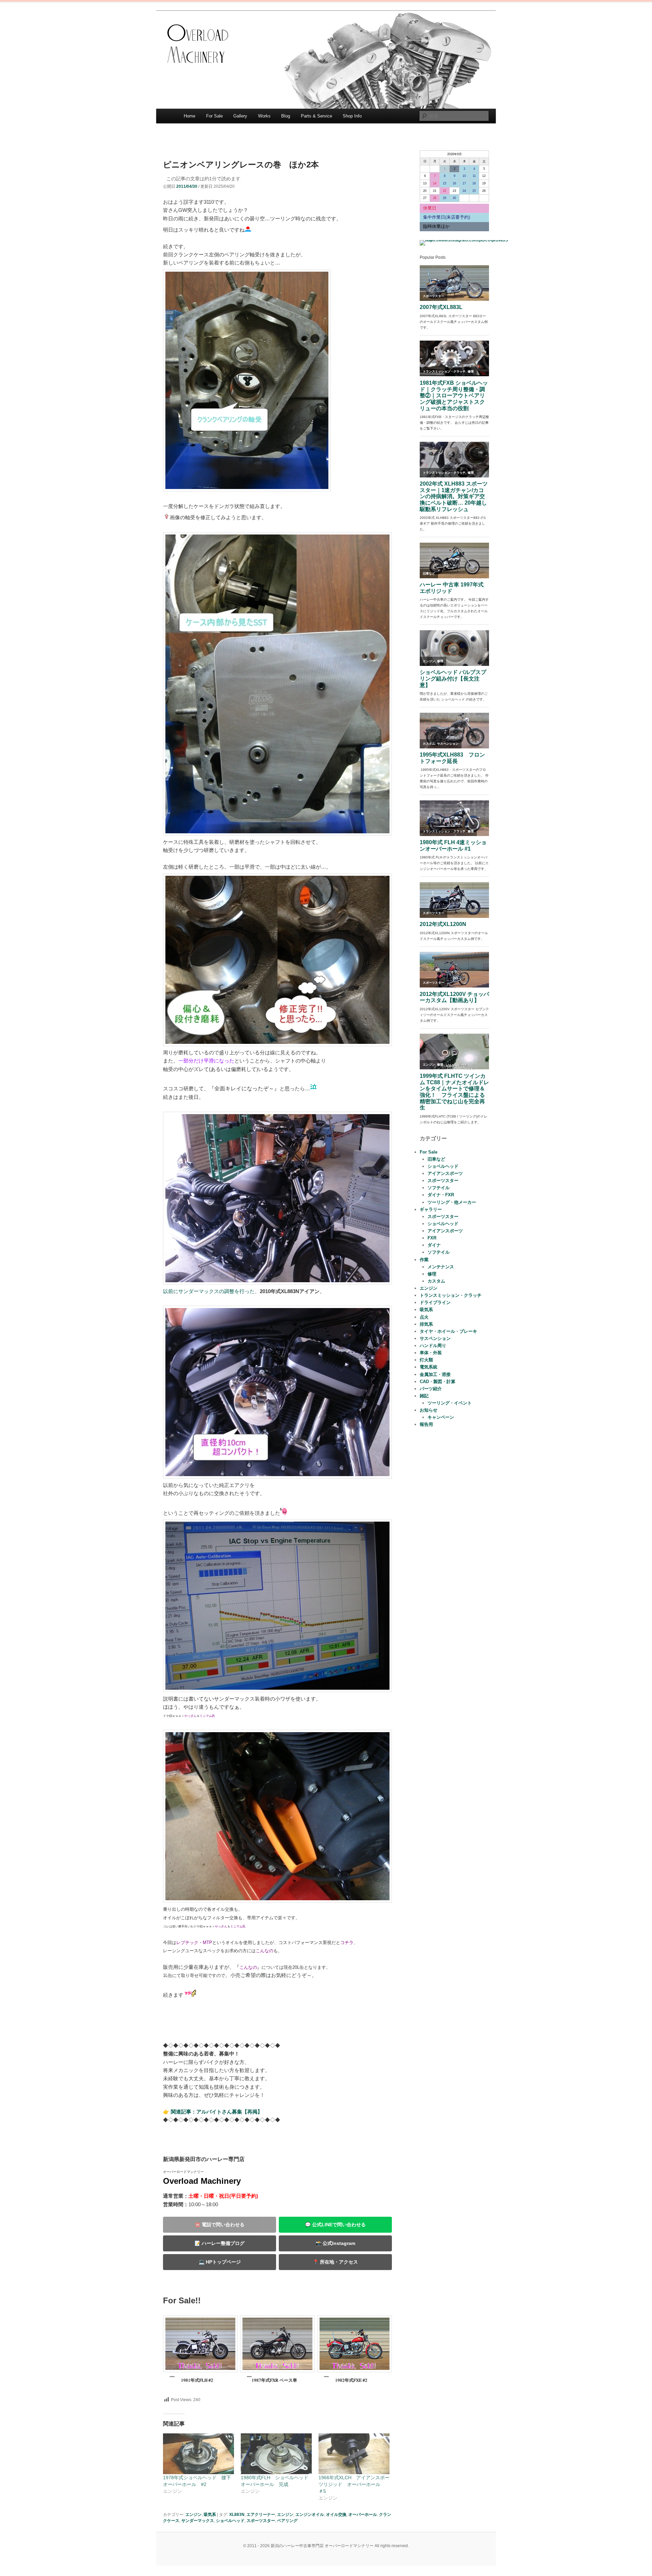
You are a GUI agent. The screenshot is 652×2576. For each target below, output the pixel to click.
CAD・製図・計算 (438, 1382)
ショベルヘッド (230, 2521)
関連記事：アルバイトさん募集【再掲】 (217, 2112)
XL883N (237, 2515)
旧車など (436, 1159)
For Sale (214, 116)
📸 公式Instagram (335, 2243)
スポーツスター (261, 2521)
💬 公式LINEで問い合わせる (335, 2225)
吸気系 (210, 2515)
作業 (424, 1260)
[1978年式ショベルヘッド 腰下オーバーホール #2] (198, 2454)
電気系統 (429, 1367)
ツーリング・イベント (450, 1403)
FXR (432, 1238)
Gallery (240, 116)
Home (189, 116)
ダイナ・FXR (441, 1195)
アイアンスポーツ (445, 1173)
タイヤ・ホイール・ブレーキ (448, 1331)
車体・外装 (431, 1353)
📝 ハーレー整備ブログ (220, 2243)
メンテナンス (441, 1267)
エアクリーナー (261, 2515)
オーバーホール (363, 2515)
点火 (424, 1317)
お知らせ (429, 1410)
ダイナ (434, 1245)
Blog (286, 116)
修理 (432, 1274)
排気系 (426, 1324)
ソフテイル (439, 1188)
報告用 (426, 1424)
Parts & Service (316, 116)
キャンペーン (441, 1417)
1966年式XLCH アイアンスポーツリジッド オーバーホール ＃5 (354, 2484)
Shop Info (352, 116)
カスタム (436, 1281)
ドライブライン (435, 1302)
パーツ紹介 (431, 1389)
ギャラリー (431, 1209)
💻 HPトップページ (220, 2262)
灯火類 (426, 1360)
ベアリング (287, 2521)
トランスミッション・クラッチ (451, 1295)
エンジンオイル (310, 2515)
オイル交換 (336, 2515)
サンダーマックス (198, 2521)
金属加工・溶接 (435, 1374)
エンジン (194, 2515)
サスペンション (435, 1338)
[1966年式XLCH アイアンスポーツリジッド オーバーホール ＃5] (354, 2454)
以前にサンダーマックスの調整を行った (209, 1291)
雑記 (424, 1396)
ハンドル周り (433, 1346)
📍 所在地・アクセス (335, 2262)
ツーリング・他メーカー (452, 1202)
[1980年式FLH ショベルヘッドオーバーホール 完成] (276, 2454)
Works (264, 116)
